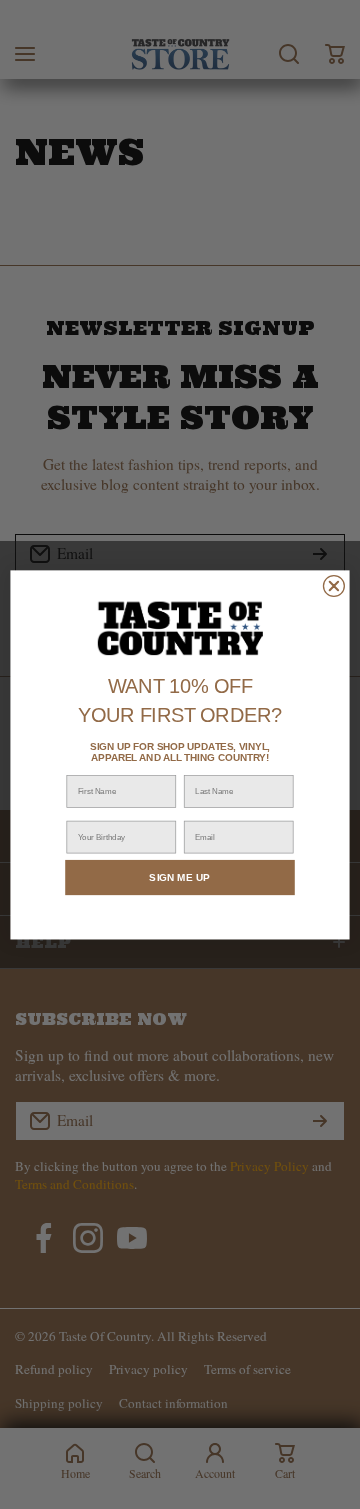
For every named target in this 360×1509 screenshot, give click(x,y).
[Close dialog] (333, 585)
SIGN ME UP (179, 876)
